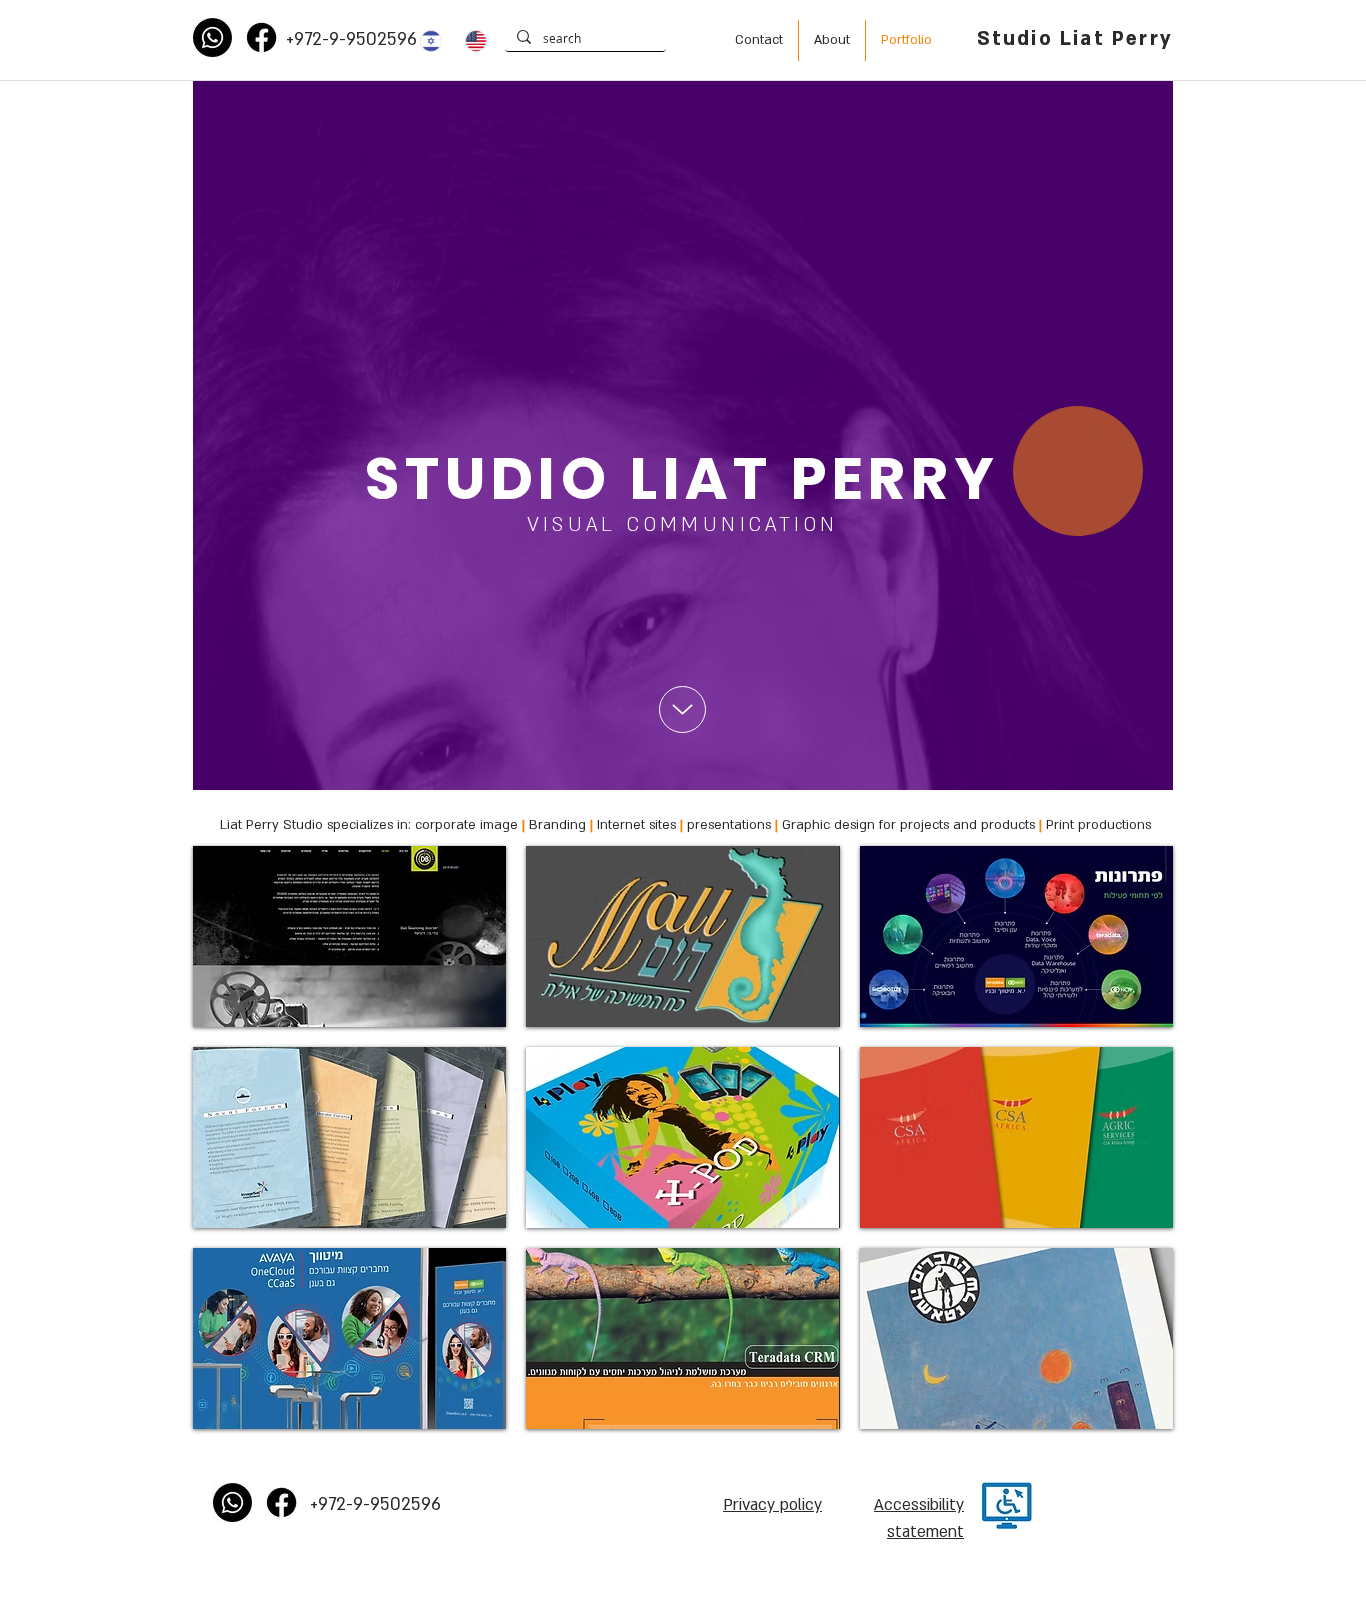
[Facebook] (261, 37)
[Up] (682, 709)
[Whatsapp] (212, 37)
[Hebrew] (428, 40)
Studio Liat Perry (1075, 39)
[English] (472, 40)
